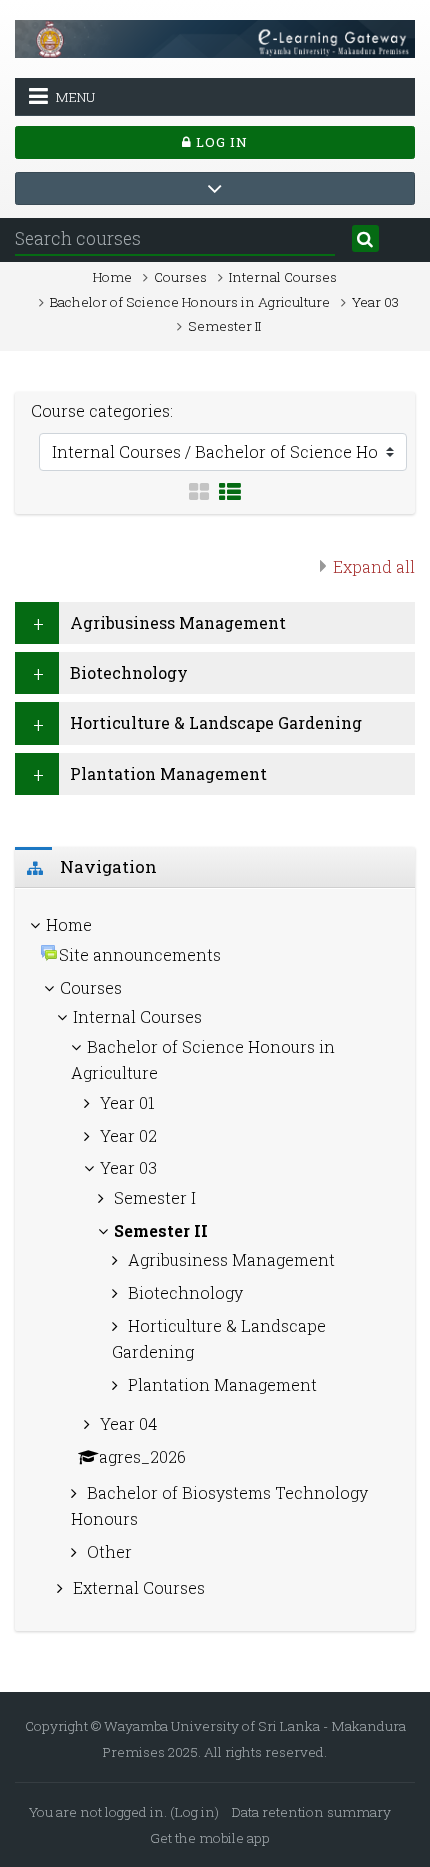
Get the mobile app (210, 1838)
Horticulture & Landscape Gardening (216, 722)
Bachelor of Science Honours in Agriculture (190, 302)
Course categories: (102, 410)
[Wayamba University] (215, 36)
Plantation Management (168, 773)
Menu (75, 97)
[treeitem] (215, 1260)
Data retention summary (311, 1812)
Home (112, 277)
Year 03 (375, 302)
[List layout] (230, 492)
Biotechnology (129, 672)
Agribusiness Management (178, 622)
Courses (180, 277)
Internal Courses (283, 277)
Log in (220, 142)
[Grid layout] (199, 492)
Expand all (374, 566)
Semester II (224, 326)
